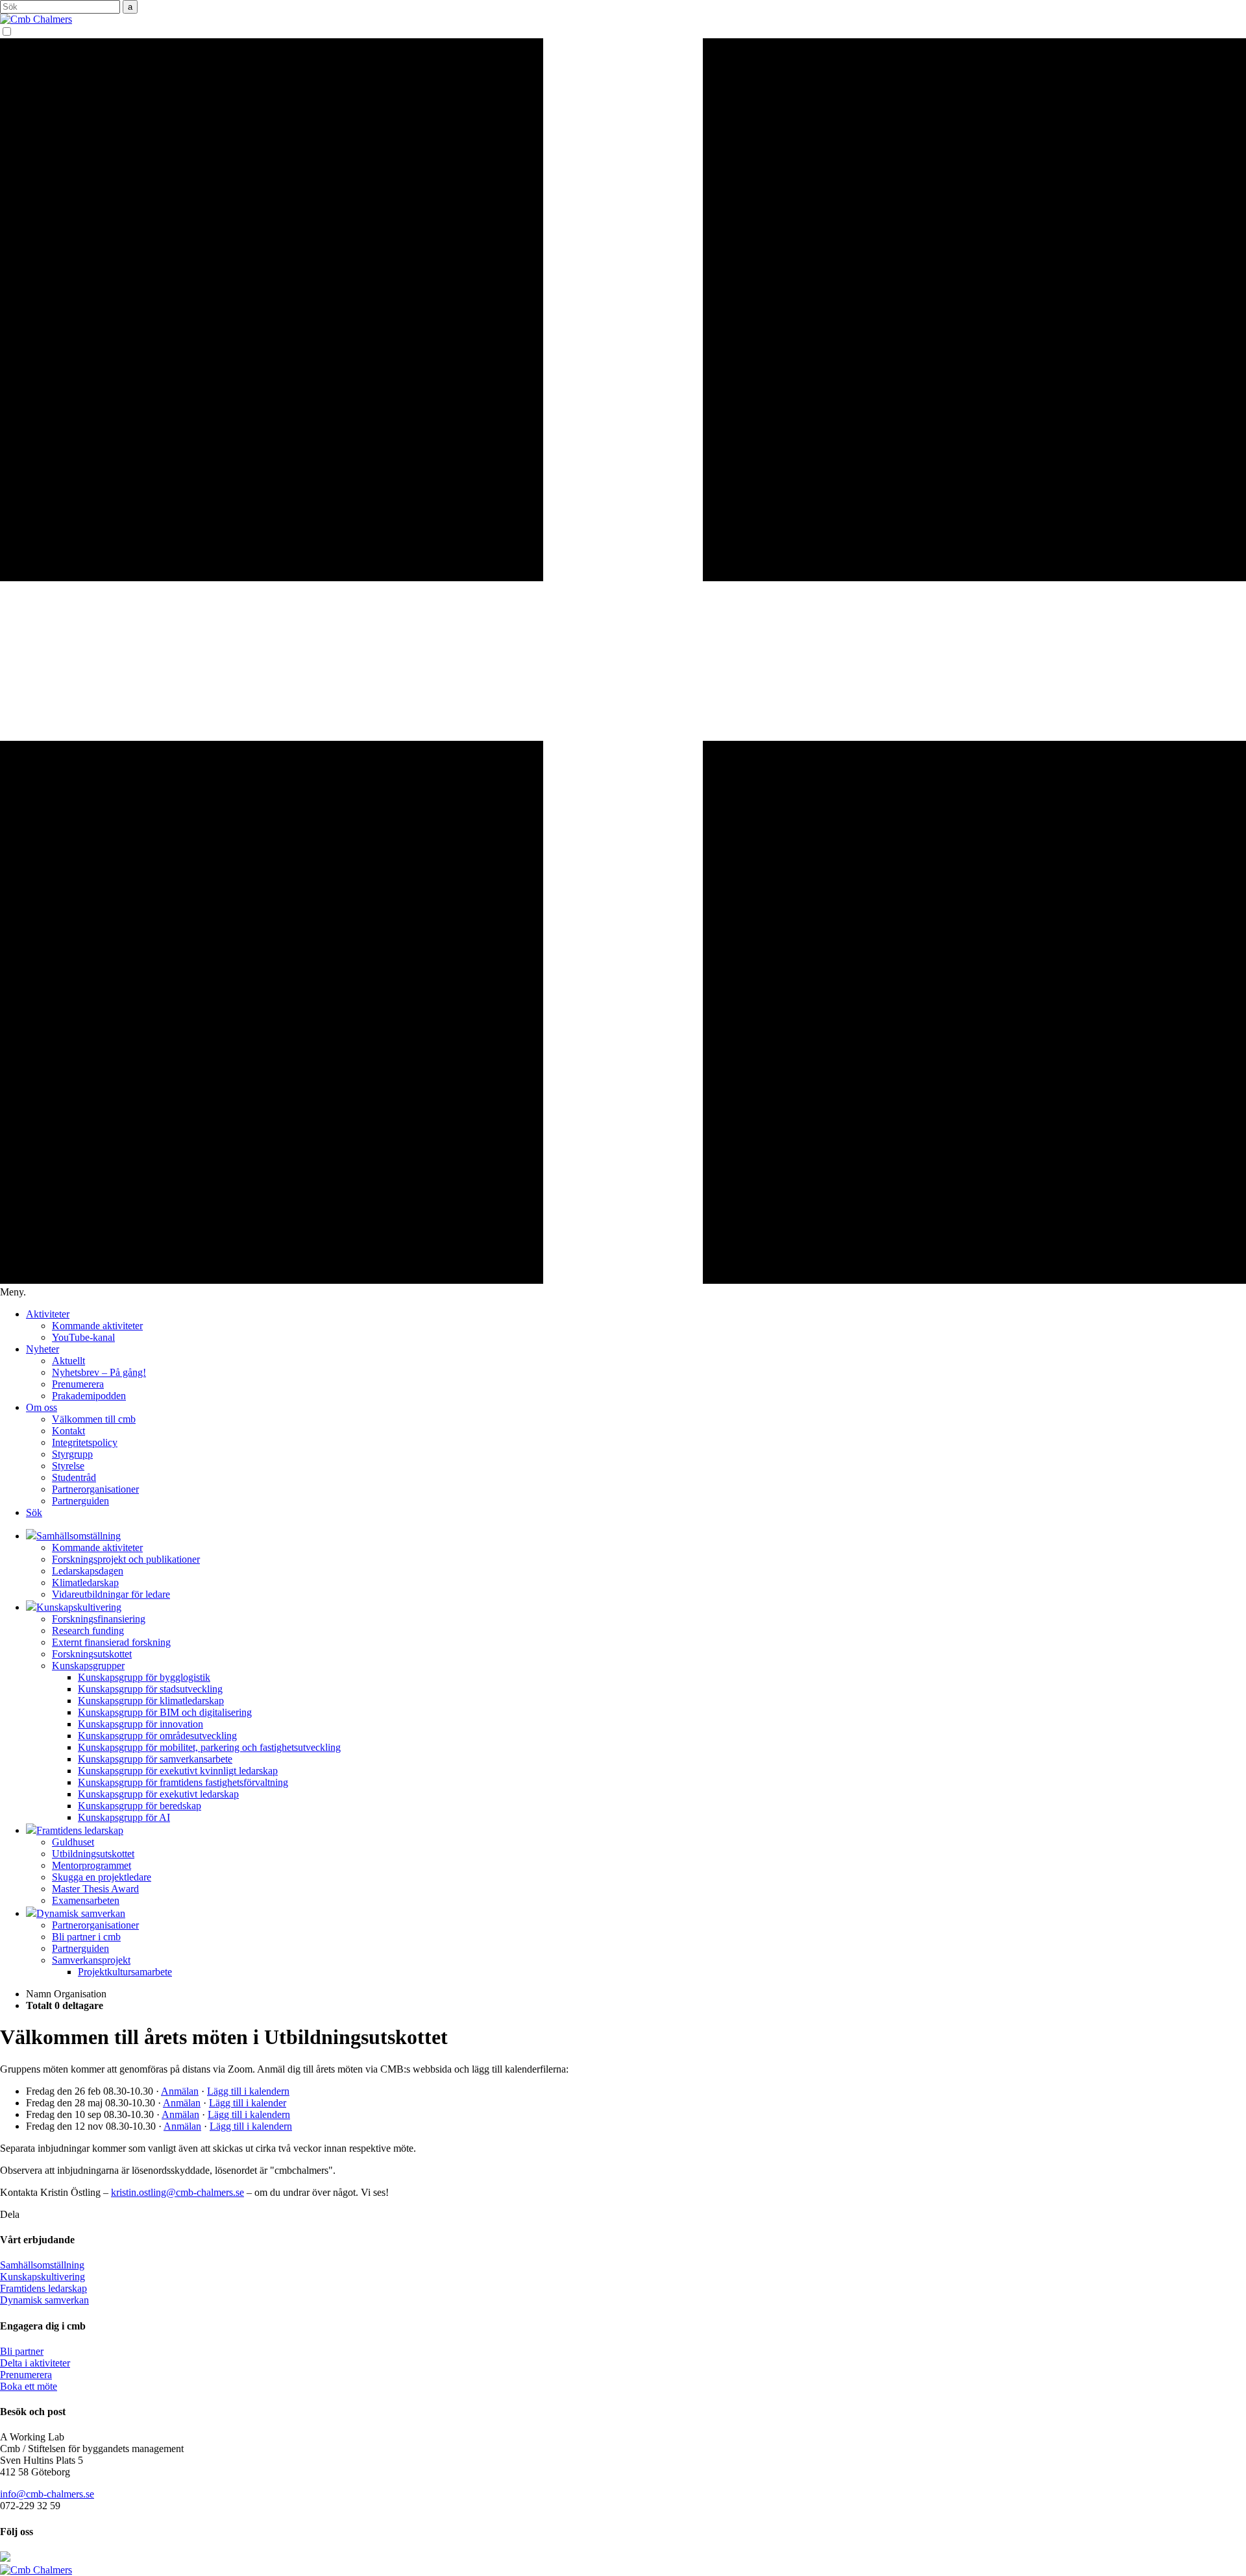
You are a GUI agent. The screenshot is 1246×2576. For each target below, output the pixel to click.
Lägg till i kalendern (248, 2091)
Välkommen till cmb (94, 1419)
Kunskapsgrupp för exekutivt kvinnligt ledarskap (178, 1771)
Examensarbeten (86, 1900)
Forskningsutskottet (92, 1654)
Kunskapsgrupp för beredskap (140, 1806)
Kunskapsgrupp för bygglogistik (144, 1677)
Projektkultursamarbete (125, 1972)
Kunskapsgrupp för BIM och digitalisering (165, 1712)
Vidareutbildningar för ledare (111, 1594)
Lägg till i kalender (248, 2103)
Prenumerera (78, 1384)
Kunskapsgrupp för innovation (140, 1724)
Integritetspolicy (85, 1442)
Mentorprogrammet (92, 1865)
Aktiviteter (48, 1314)
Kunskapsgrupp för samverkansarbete (155, 1759)
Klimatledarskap (85, 1583)
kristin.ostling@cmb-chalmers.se (177, 2192)
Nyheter (43, 1349)
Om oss (42, 1407)
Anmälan (180, 2091)
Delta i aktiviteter (35, 2363)
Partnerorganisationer (95, 1489)
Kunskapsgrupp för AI (124, 1817)
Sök (34, 1512)
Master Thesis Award (95, 1889)
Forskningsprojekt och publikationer (126, 1559)
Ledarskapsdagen (88, 1571)
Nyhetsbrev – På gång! (99, 1372)
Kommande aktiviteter (97, 1326)
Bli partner (22, 2351)
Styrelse (68, 1466)
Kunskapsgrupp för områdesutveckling (157, 1736)
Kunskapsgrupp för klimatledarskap (151, 1701)
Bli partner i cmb (86, 1937)
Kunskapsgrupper (88, 1666)
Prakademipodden (89, 1396)
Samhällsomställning (42, 2265)
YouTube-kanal (83, 1337)
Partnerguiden (80, 1501)
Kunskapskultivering (43, 2277)
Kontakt (68, 1431)
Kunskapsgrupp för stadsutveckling (150, 1689)
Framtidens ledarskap (43, 2288)
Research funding (88, 1631)
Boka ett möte (29, 2386)
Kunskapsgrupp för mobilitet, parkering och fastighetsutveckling (209, 1747)
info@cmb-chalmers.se (47, 2494)
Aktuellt (68, 1361)
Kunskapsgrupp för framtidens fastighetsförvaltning (183, 1782)
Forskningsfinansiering (99, 1619)
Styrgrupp (72, 1454)
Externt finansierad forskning (111, 1642)
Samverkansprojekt (91, 1960)
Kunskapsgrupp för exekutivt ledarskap (158, 1794)
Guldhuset (73, 1842)
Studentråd (74, 1477)
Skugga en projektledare (102, 1877)
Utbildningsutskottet (93, 1854)
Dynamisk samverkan (44, 2300)
